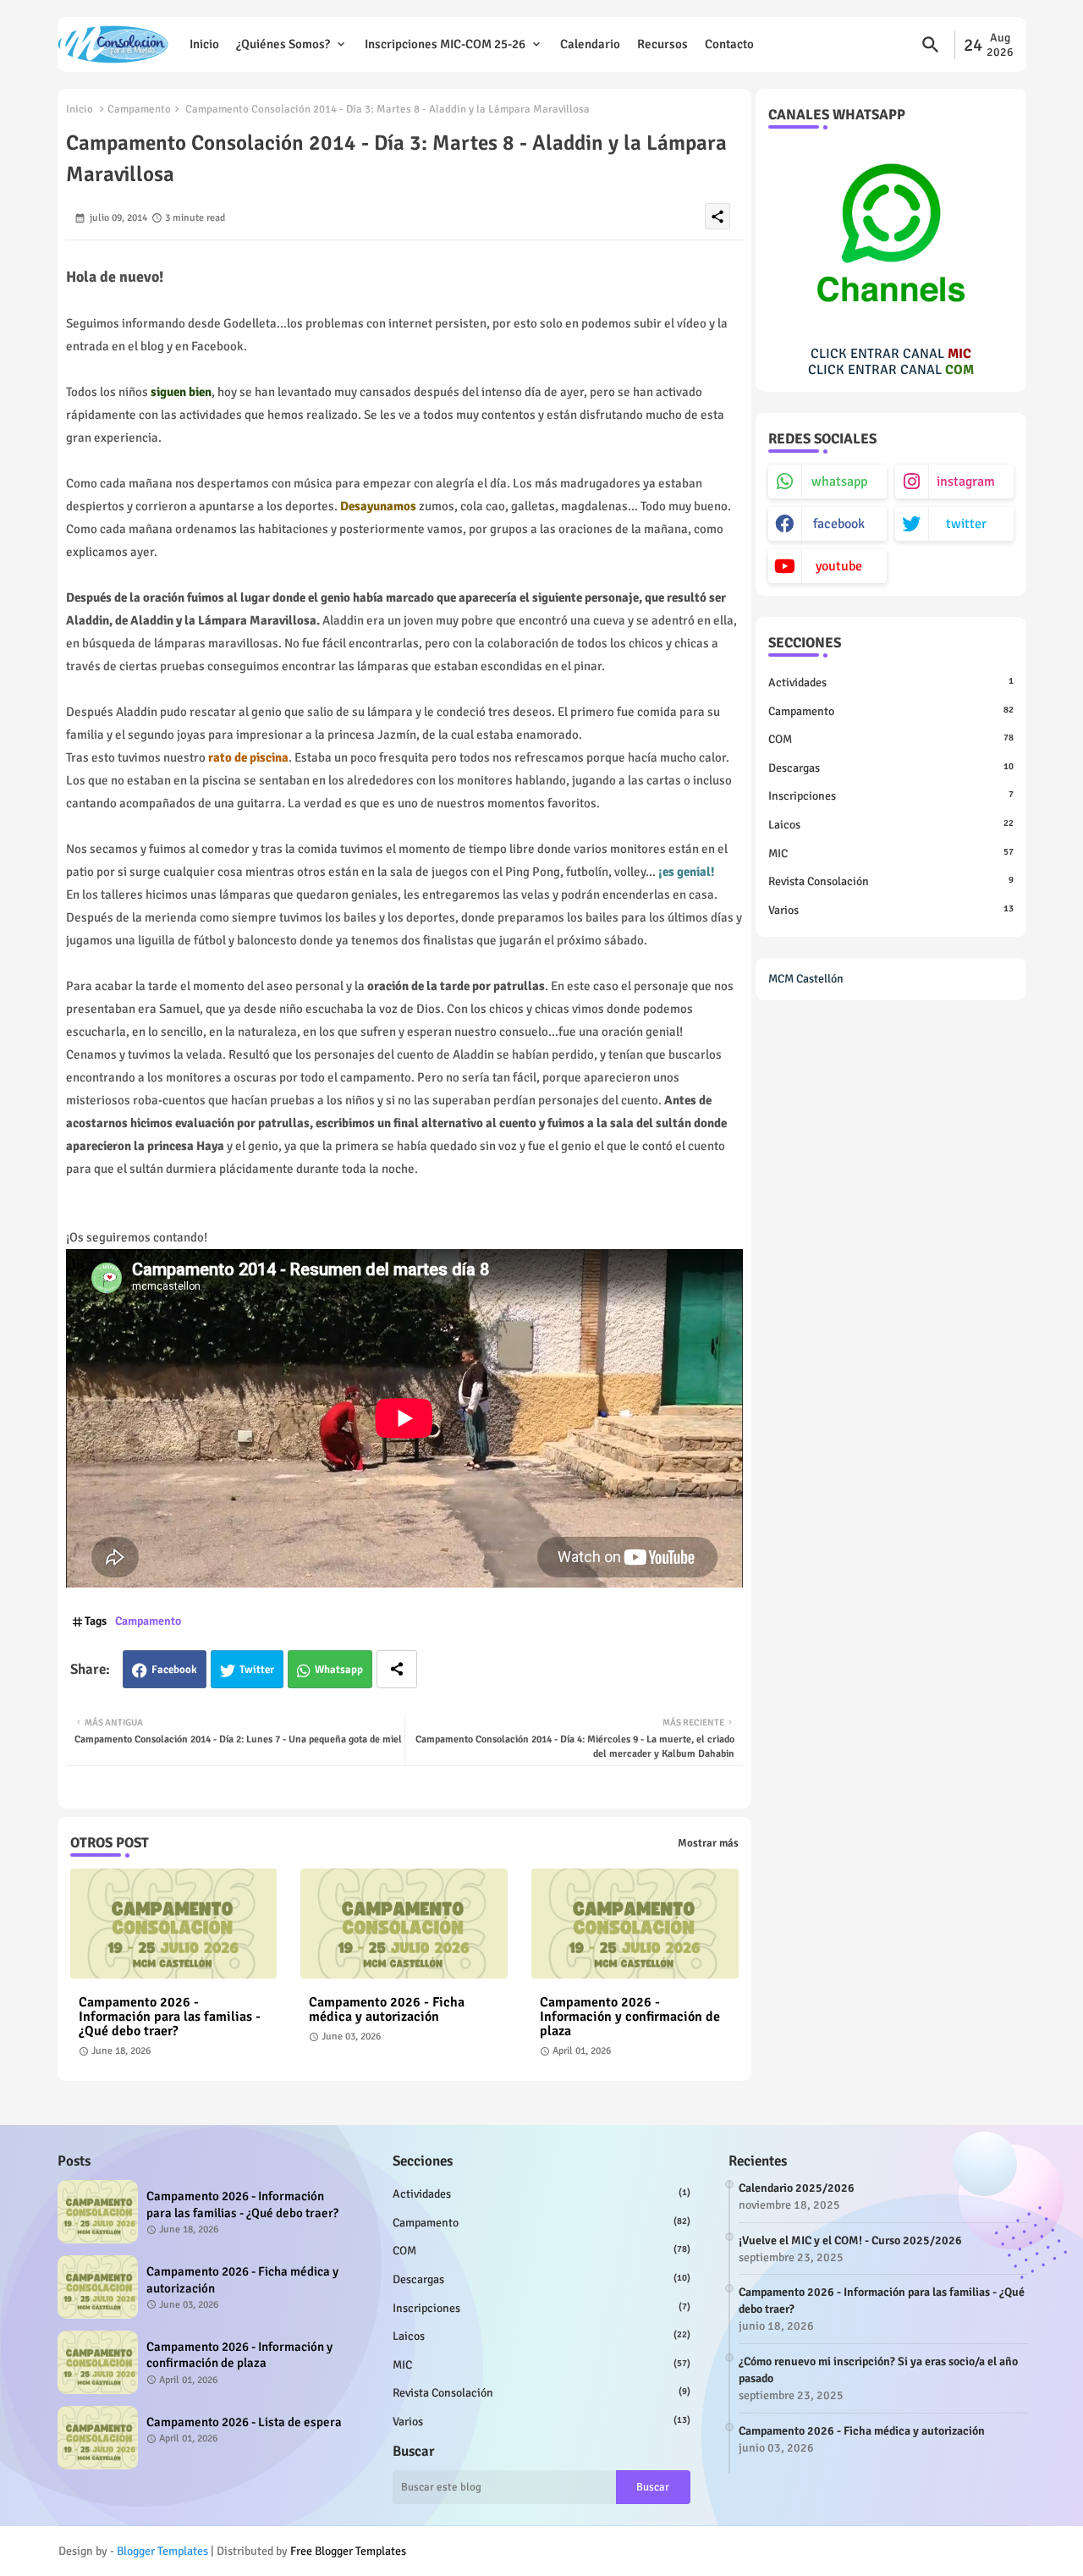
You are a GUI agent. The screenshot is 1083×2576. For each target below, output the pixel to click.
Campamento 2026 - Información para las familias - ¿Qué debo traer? (170, 2017)
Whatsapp (339, 1670)
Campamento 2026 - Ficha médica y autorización (387, 2010)
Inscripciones (891, 796)
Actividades (891, 683)
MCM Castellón (806, 979)
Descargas (891, 768)
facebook (839, 524)
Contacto (729, 44)
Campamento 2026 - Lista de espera (244, 2422)
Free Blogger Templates (348, 2551)
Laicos (891, 825)
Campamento (139, 109)
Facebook (174, 1670)
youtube (839, 566)
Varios (891, 910)
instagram (966, 482)
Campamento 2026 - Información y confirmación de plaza (630, 2017)
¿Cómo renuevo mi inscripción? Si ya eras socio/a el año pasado (878, 2370)
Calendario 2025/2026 (797, 2188)
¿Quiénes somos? (283, 44)
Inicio (204, 44)
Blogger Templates (162, 2551)
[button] (931, 45)
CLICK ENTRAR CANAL (891, 354)
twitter (966, 524)
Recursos (662, 44)
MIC (891, 853)
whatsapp (839, 482)
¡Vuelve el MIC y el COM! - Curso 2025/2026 (850, 2240)
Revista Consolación (891, 881)
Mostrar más (708, 1843)
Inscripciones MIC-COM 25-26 (445, 44)
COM (891, 739)
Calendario (590, 44)
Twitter (257, 1670)
